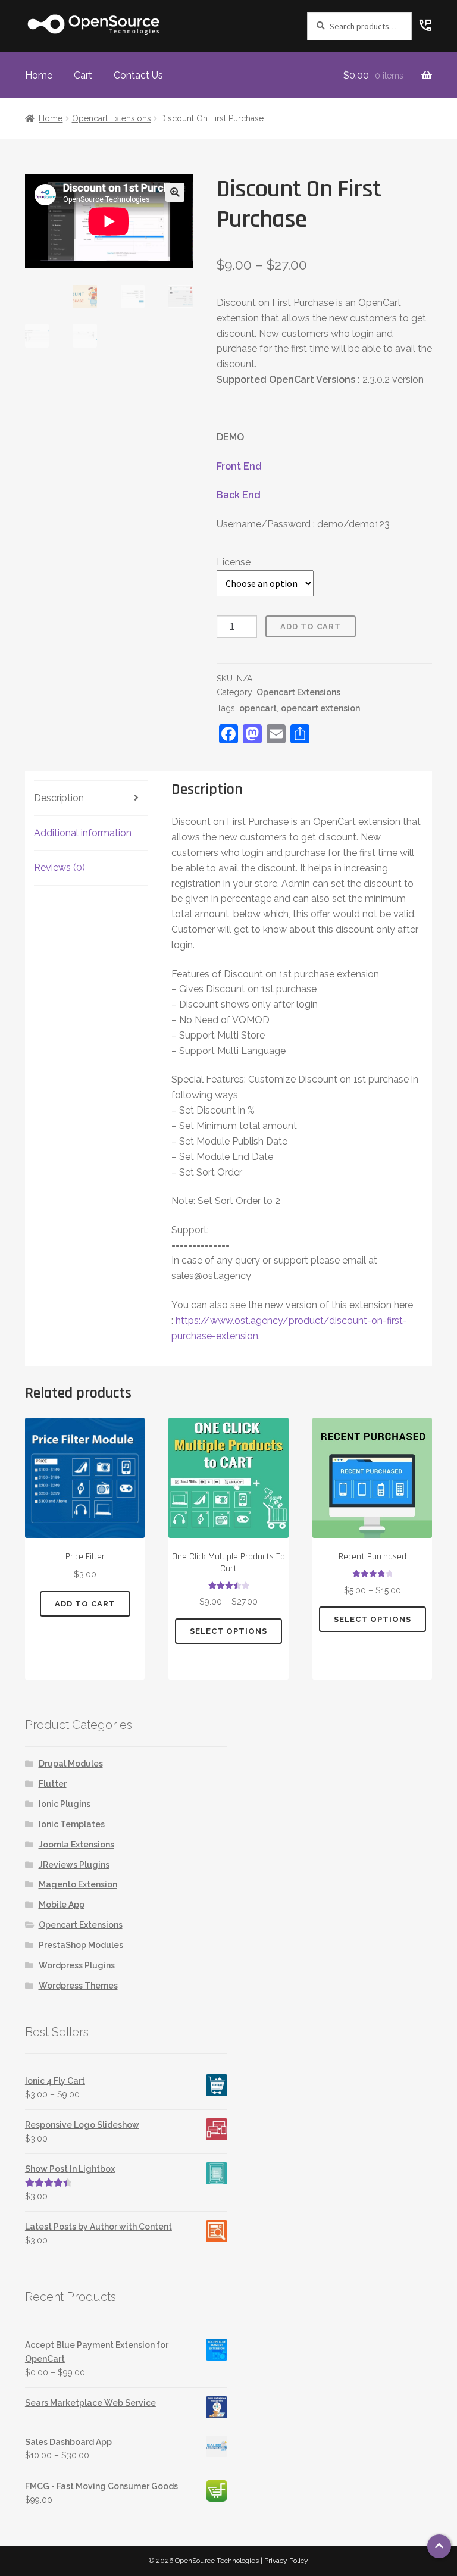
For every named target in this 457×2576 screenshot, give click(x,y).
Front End (239, 466)
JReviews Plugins (74, 1865)
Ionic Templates (72, 1824)
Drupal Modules (71, 1764)
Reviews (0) (60, 867)
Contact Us (138, 75)
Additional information (83, 833)
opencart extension (320, 708)
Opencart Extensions (112, 118)
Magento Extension (78, 1884)
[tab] (91, 798)
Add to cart (311, 626)
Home (39, 75)
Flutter (53, 1784)
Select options (228, 1631)
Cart (83, 75)
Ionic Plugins (65, 1804)
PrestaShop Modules (81, 1945)
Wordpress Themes (78, 1986)
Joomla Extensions (76, 1845)
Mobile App (62, 1905)
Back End (239, 495)
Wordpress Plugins (77, 1965)
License (234, 562)
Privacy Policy (286, 2561)
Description (59, 798)
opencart (258, 708)
